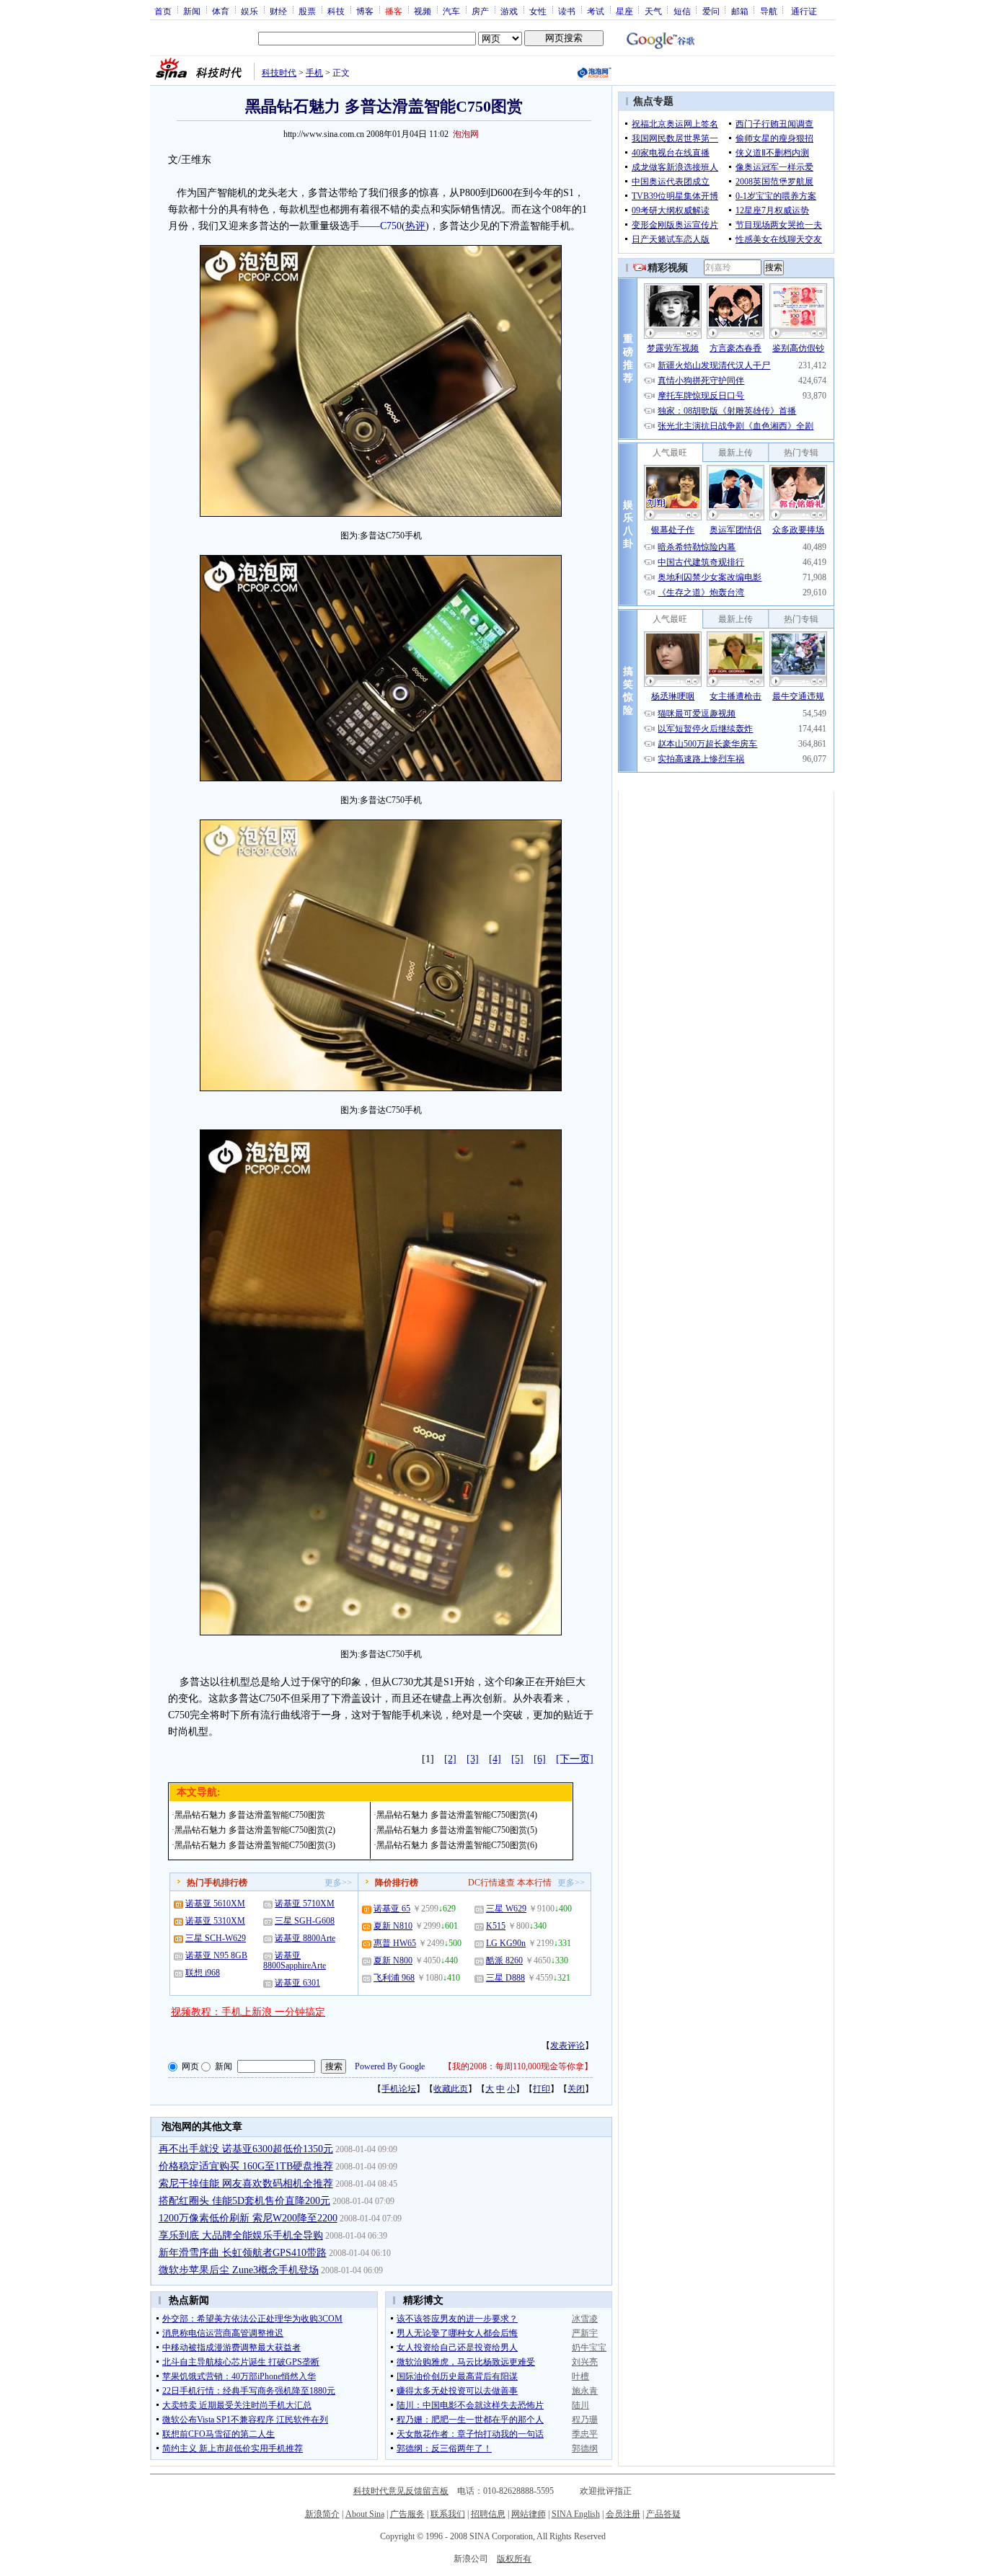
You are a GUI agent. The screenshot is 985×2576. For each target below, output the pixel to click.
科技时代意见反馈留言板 (401, 2491)
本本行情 (534, 1883)
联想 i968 (203, 1973)
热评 (415, 226)
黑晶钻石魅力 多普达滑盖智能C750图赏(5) (457, 1830)
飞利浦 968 (394, 1978)
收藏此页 (451, 2089)
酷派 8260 (504, 1960)
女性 (538, 11)
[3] (473, 1759)
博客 (365, 11)
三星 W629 (506, 1909)
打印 (542, 2089)
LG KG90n (506, 1943)
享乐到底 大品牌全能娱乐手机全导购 (241, 2235)
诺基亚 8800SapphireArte (295, 1960)
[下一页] (575, 1759)
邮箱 (740, 11)
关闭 (576, 2089)
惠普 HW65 (395, 1943)
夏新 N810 (393, 1926)
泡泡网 (466, 134)
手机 (314, 73)
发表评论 (567, 2046)
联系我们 (448, 2514)
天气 (653, 11)
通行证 (804, 11)
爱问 (711, 11)
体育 (221, 11)
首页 (163, 11)
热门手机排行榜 (217, 1883)
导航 (769, 11)
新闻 (192, 11)
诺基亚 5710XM (305, 1904)
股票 (307, 11)
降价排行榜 (397, 1883)
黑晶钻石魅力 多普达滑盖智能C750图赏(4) (457, 1815)
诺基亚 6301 (297, 1983)
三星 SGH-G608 (305, 1921)
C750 (391, 226)
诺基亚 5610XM (215, 1904)
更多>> (338, 1883)
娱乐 (249, 11)
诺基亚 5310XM (215, 1921)
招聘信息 (488, 2514)
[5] (517, 1759)
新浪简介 (322, 2514)
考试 (596, 11)
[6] (540, 1759)
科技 (336, 11)
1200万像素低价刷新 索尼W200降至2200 (248, 2218)
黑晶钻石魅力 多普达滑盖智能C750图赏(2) (255, 1830)
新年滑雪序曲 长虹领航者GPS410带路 (243, 2253)
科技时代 (279, 73)
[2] (450, 1759)
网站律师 (529, 2514)
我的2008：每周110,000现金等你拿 (518, 2066)
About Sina (365, 2514)
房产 (480, 11)
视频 (423, 11)
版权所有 (514, 2559)
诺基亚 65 (392, 1909)
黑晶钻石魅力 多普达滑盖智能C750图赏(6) (457, 1845)
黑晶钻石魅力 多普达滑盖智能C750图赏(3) (255, 1845)
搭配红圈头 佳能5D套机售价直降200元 (244, 2201)
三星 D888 (505, 1978)
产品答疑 (663, 2514)
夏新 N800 (393, 1960)
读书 (567, 11)
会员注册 (623, 2514)
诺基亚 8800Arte (305, 1938)
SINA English (576, 2514)
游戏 (509, 11)
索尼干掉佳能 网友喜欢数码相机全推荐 (246, 2184)
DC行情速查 (491, 1883)
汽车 (451, 11)
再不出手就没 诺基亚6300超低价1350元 (246, 2149)
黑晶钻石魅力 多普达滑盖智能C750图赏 (250, 1815)
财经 (278, 11)
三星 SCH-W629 (216, 1938)
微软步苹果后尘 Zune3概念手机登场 (239, 2270)
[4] (495, 1759)
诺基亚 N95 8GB (216, 1955)
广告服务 (407, 2514)
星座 (624, 11)
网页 (190, 2066)
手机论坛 (399, 2089)
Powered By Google (390, 2066)
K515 (496, 1926)
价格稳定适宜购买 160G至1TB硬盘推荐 (246, 2166)
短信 (682, 11)
